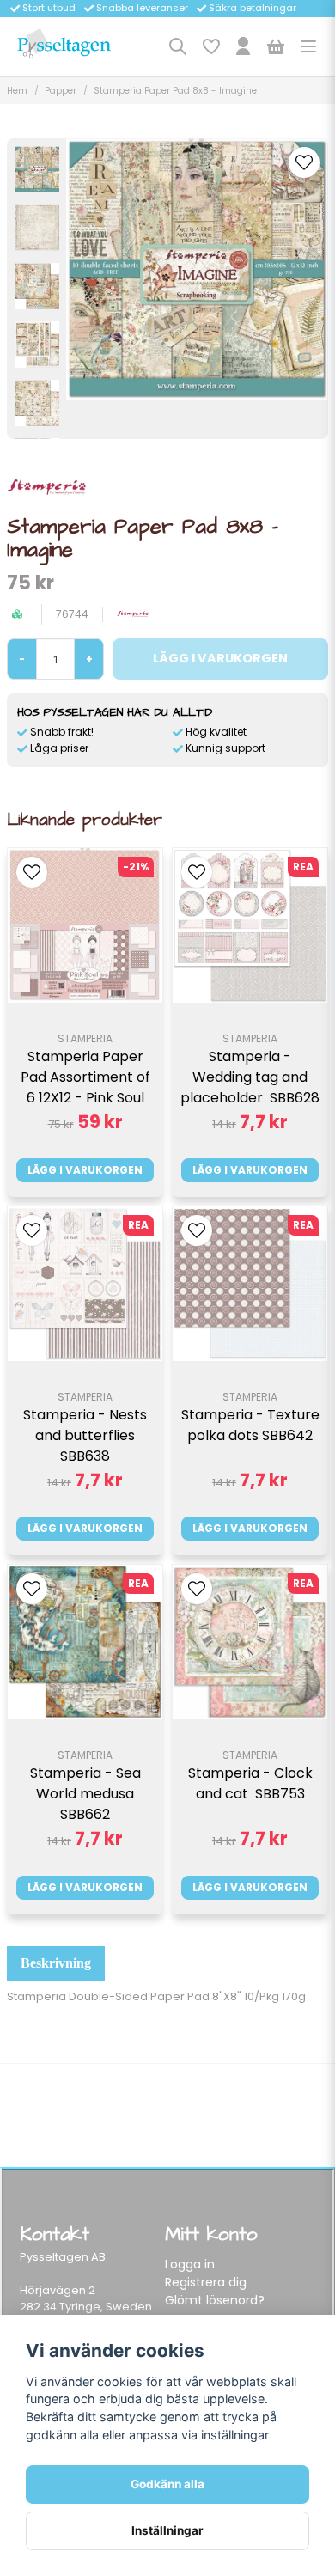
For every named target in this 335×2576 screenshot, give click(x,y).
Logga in (190, 2264)
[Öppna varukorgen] (276, 46)
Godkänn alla (167, 2484)
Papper (61, 91)
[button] (304, 162)
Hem (17, 91)
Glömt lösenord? (215, 2300)
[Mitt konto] (243, 46)
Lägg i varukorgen (85, 1170)
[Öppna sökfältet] (178, 46)
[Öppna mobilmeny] (308, 46)
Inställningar (167, 2530)
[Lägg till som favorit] (210, 46)
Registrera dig (206, 2282)
